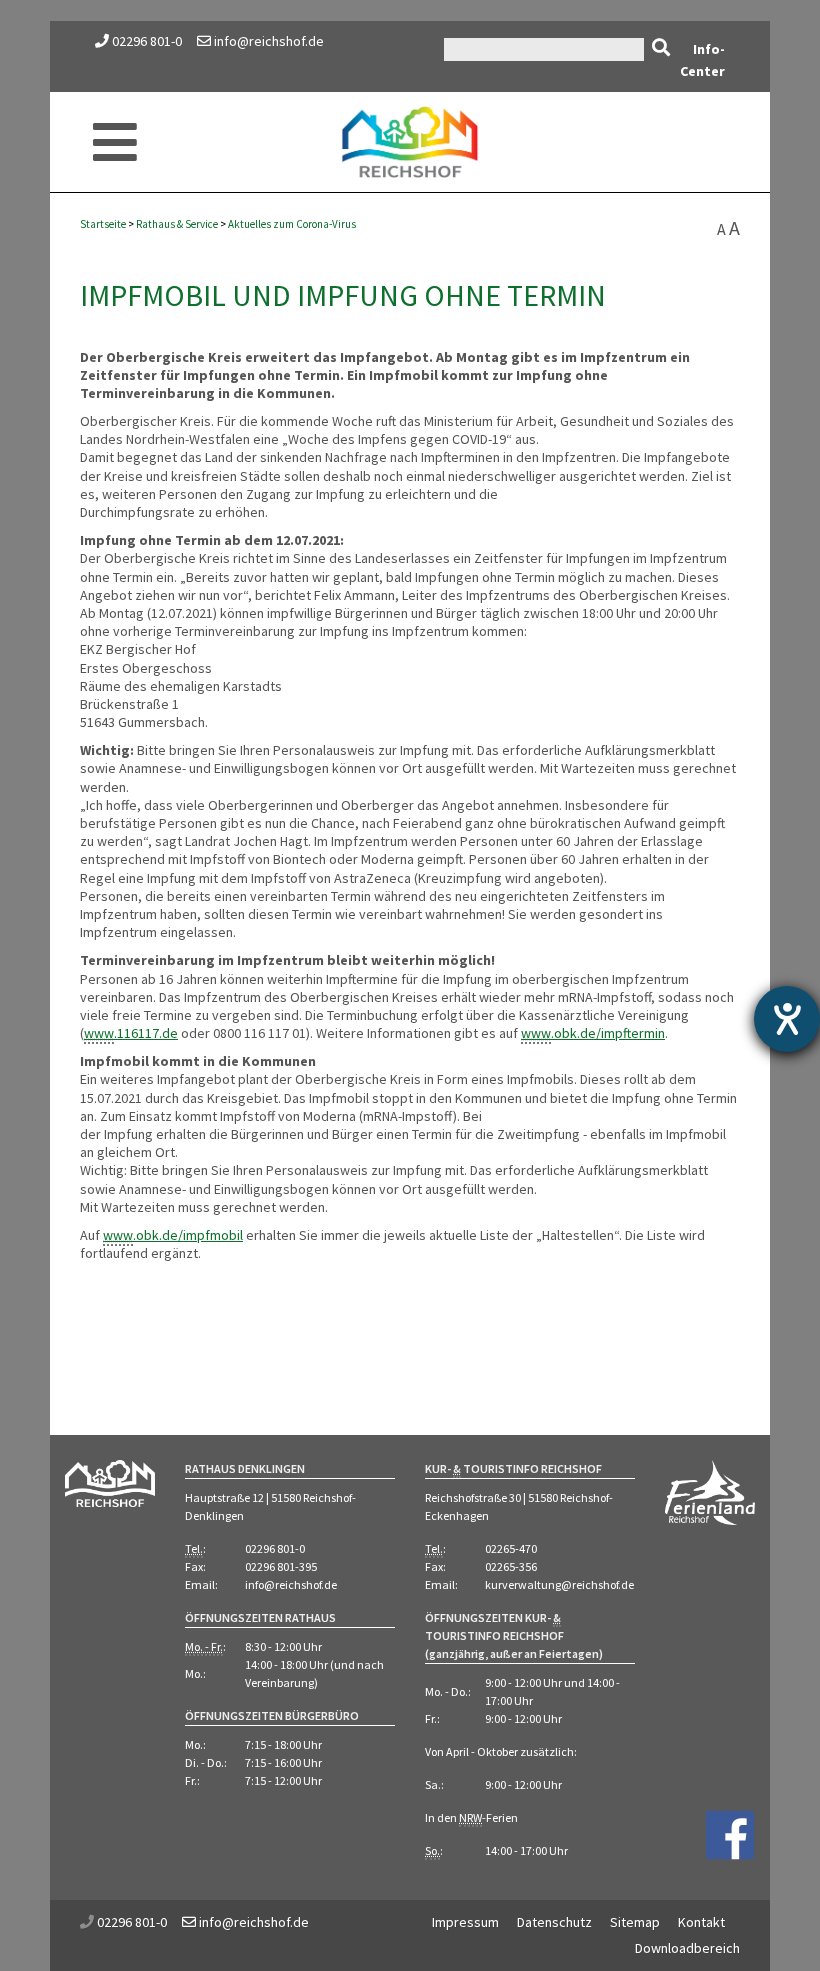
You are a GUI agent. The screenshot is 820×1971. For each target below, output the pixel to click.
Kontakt (701, 1922)
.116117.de (131, 1033)
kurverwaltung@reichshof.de (559, 1584)
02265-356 (511, 1566)
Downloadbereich (687, 1948)
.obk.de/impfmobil (173, 1235)
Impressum (465, 1922)
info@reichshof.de (267, 41)
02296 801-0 (147, 41)
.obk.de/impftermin (593, 1033)
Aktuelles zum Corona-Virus (292, 224)
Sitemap (635, 1922)
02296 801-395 (281, 1566)
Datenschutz (554, 1922)
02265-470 (511, 1548)
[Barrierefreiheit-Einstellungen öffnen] (787, 1019)
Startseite (103, 224)
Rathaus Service (177, 224)
